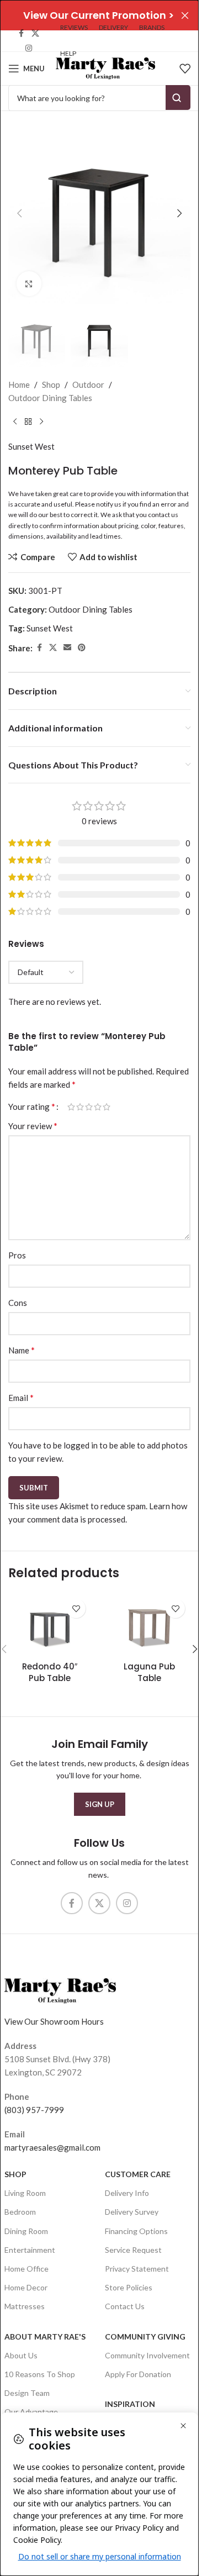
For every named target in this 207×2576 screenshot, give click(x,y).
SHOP (15, 2174)
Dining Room (26, 2231)
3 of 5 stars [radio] (89, 1107)
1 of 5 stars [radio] (71, 1107)
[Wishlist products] (185, 69)
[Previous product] (15, 422)
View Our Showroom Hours (54, 2021)
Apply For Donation (138, 2374)
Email (21, 1397)
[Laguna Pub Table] (149, 1624)
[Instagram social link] (29, 48)
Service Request (133, 2250)
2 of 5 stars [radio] (80, 1107)
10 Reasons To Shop (40, 2374)
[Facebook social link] (22, 33)
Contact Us (125, 2306)
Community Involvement (147, 2355)
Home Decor (26, 2287)
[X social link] (35, 33)
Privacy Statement (137, 2269)
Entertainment (30, 2250)
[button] (19, 213)
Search (178, 98)
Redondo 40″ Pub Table (50, 1672)
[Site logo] (105, 67)
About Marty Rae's (45, 2337)
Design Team (27, 2393)
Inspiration (130, 2404)
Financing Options (136, 2231)
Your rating (32, 1107)
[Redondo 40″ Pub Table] (50, 1624)
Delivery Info (127, 2193)
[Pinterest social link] (82, 648)
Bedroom (20, 2212)
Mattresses (25, 2306)
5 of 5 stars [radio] (107, 1107)
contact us (163, 515)
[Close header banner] (185, 15)
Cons (18, 1303)
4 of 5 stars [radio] (98, 1107)
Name (22, 1350)
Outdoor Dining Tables (50, 398)
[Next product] (41, 422)
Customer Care (138, 2174)
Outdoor (88, 384)
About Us (21, 2355)
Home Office (26, 2269)
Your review (33, 1126)
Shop (51, 384)
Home (19, 384)
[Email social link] (67, 648)
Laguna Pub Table (149, 1672)
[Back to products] (28, 422)
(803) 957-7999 (34, 2110)
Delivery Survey (132, 2212)
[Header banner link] (99, 15)
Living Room (25, 2193)
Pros (17, 1255)
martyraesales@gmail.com (52, 2147)
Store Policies (129, 2287)
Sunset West (31, 446)
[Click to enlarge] (29, 284)
